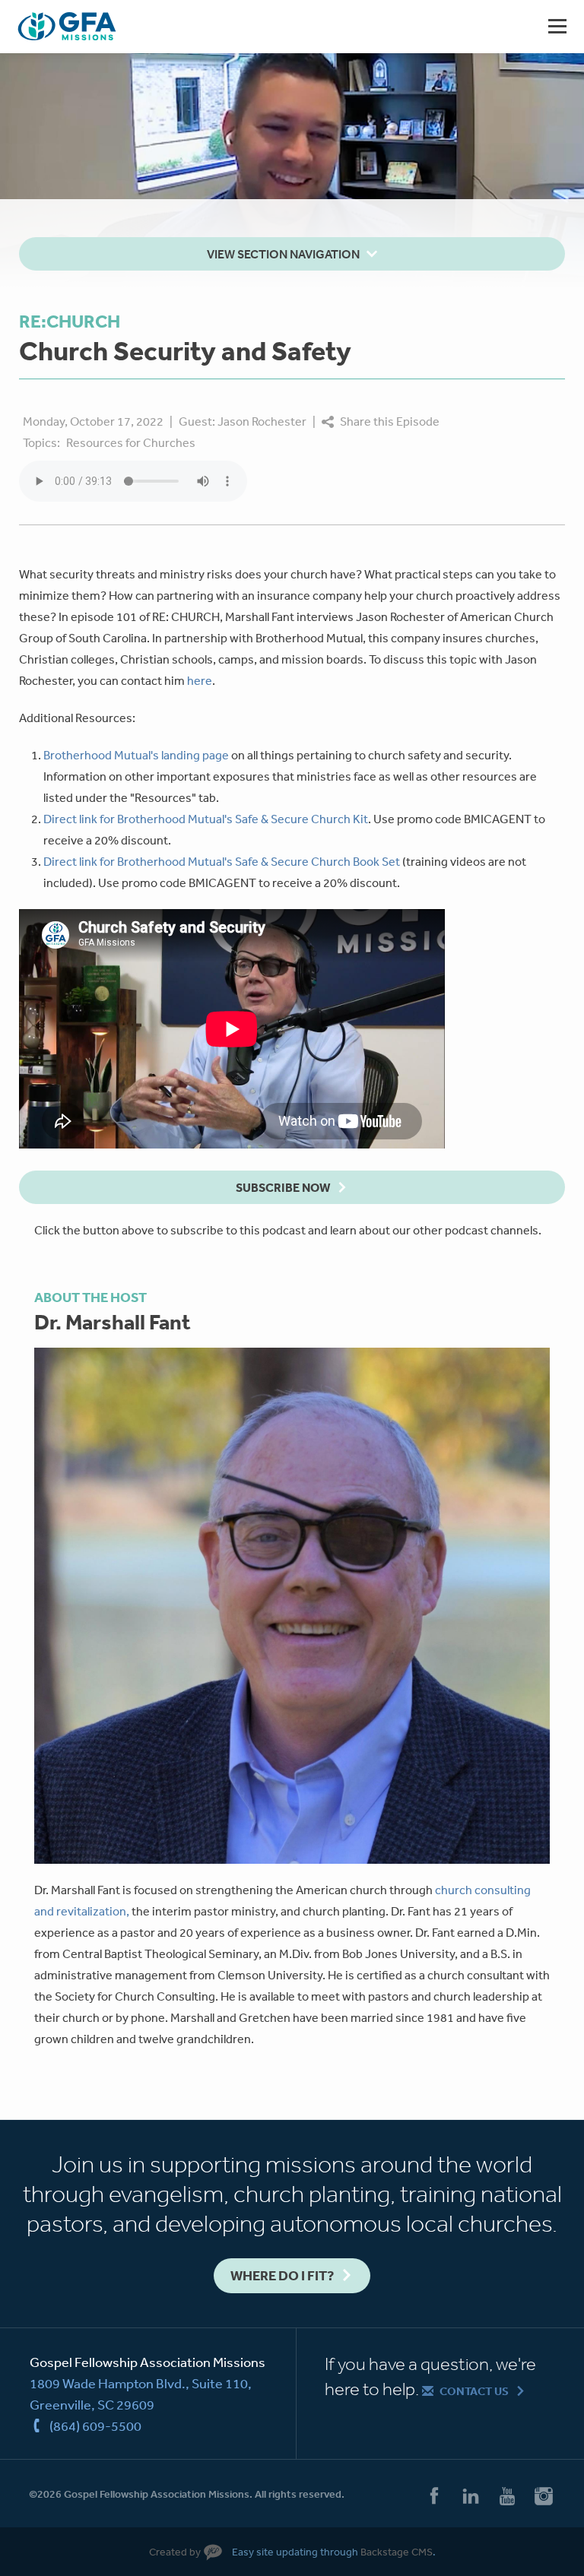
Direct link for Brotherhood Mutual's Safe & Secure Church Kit (206, 819)
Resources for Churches (131, 442)
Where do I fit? (282, 2275)
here (200, 680)
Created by (175, 2552)
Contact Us (474, 2391)
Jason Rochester (262, 421)
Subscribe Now (283, 1187)
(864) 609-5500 (95, 2425)
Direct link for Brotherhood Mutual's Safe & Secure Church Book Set (223, 861)
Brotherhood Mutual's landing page (136, 755)
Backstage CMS (397, 2552)
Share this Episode (390, 421)
